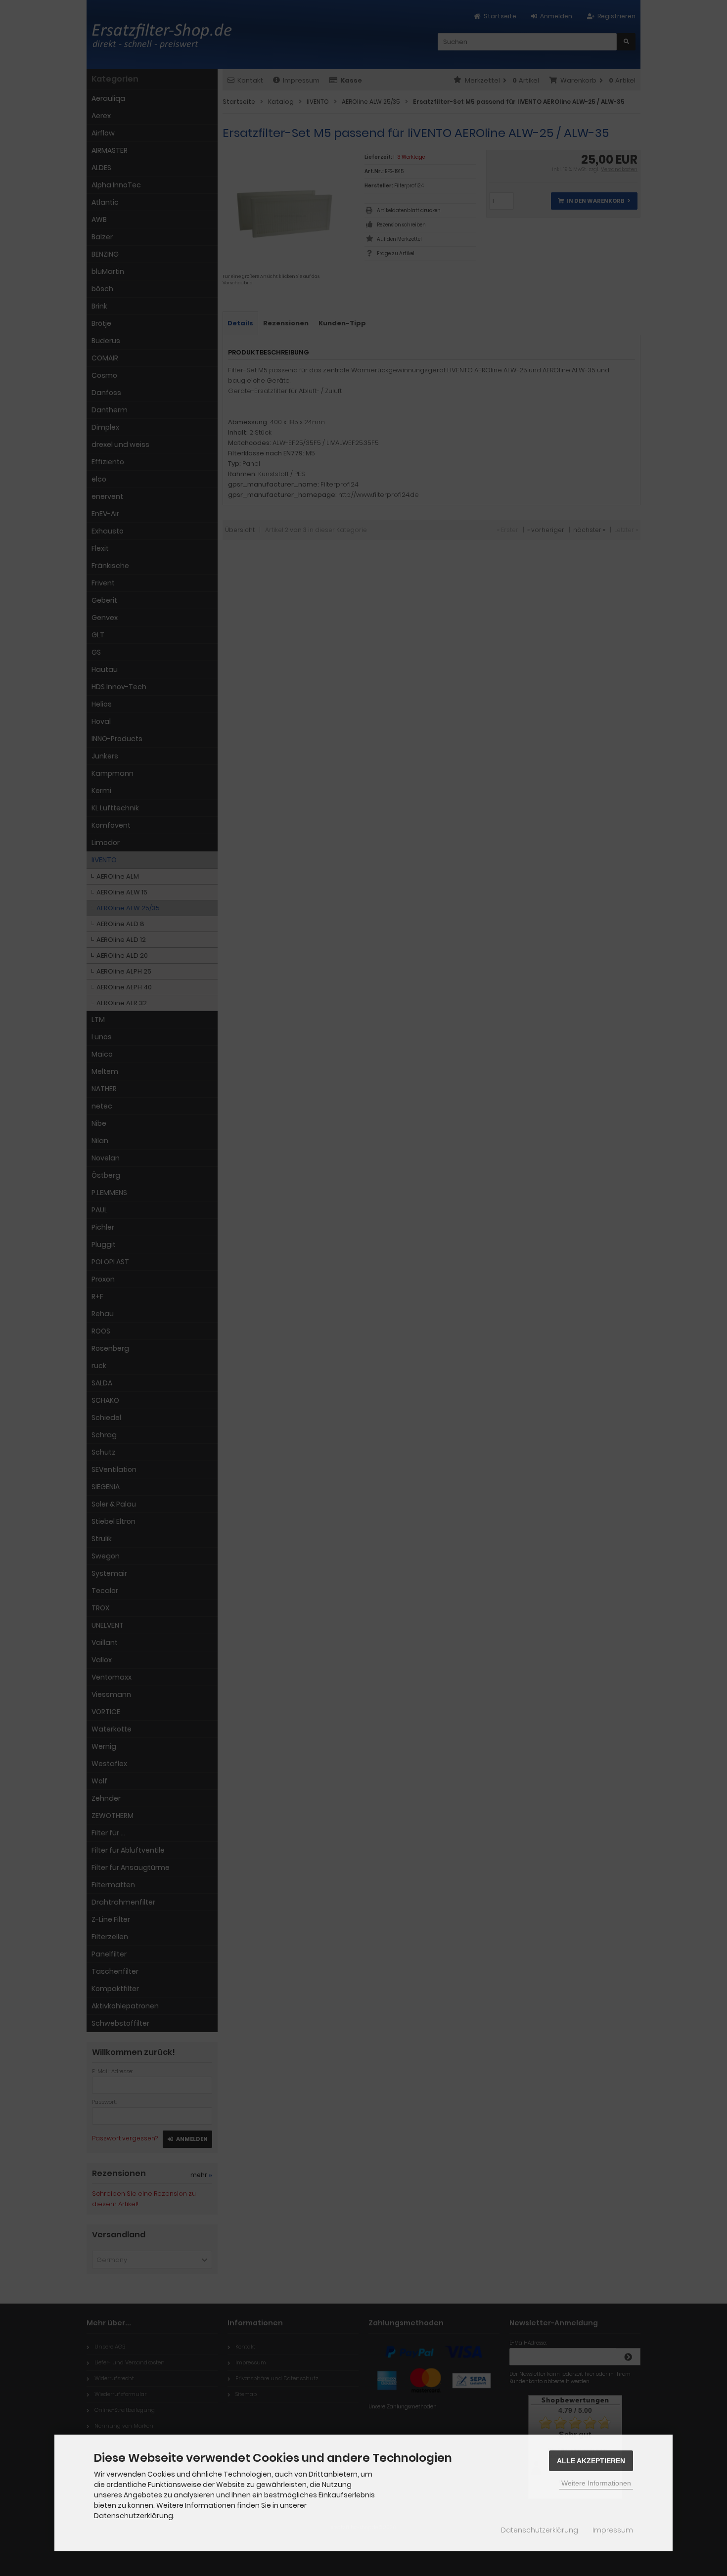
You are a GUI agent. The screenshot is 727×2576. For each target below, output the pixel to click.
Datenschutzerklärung (540, 2530)
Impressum (613, 2530)
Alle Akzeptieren (591, 2461)
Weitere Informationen (596, 2483)
